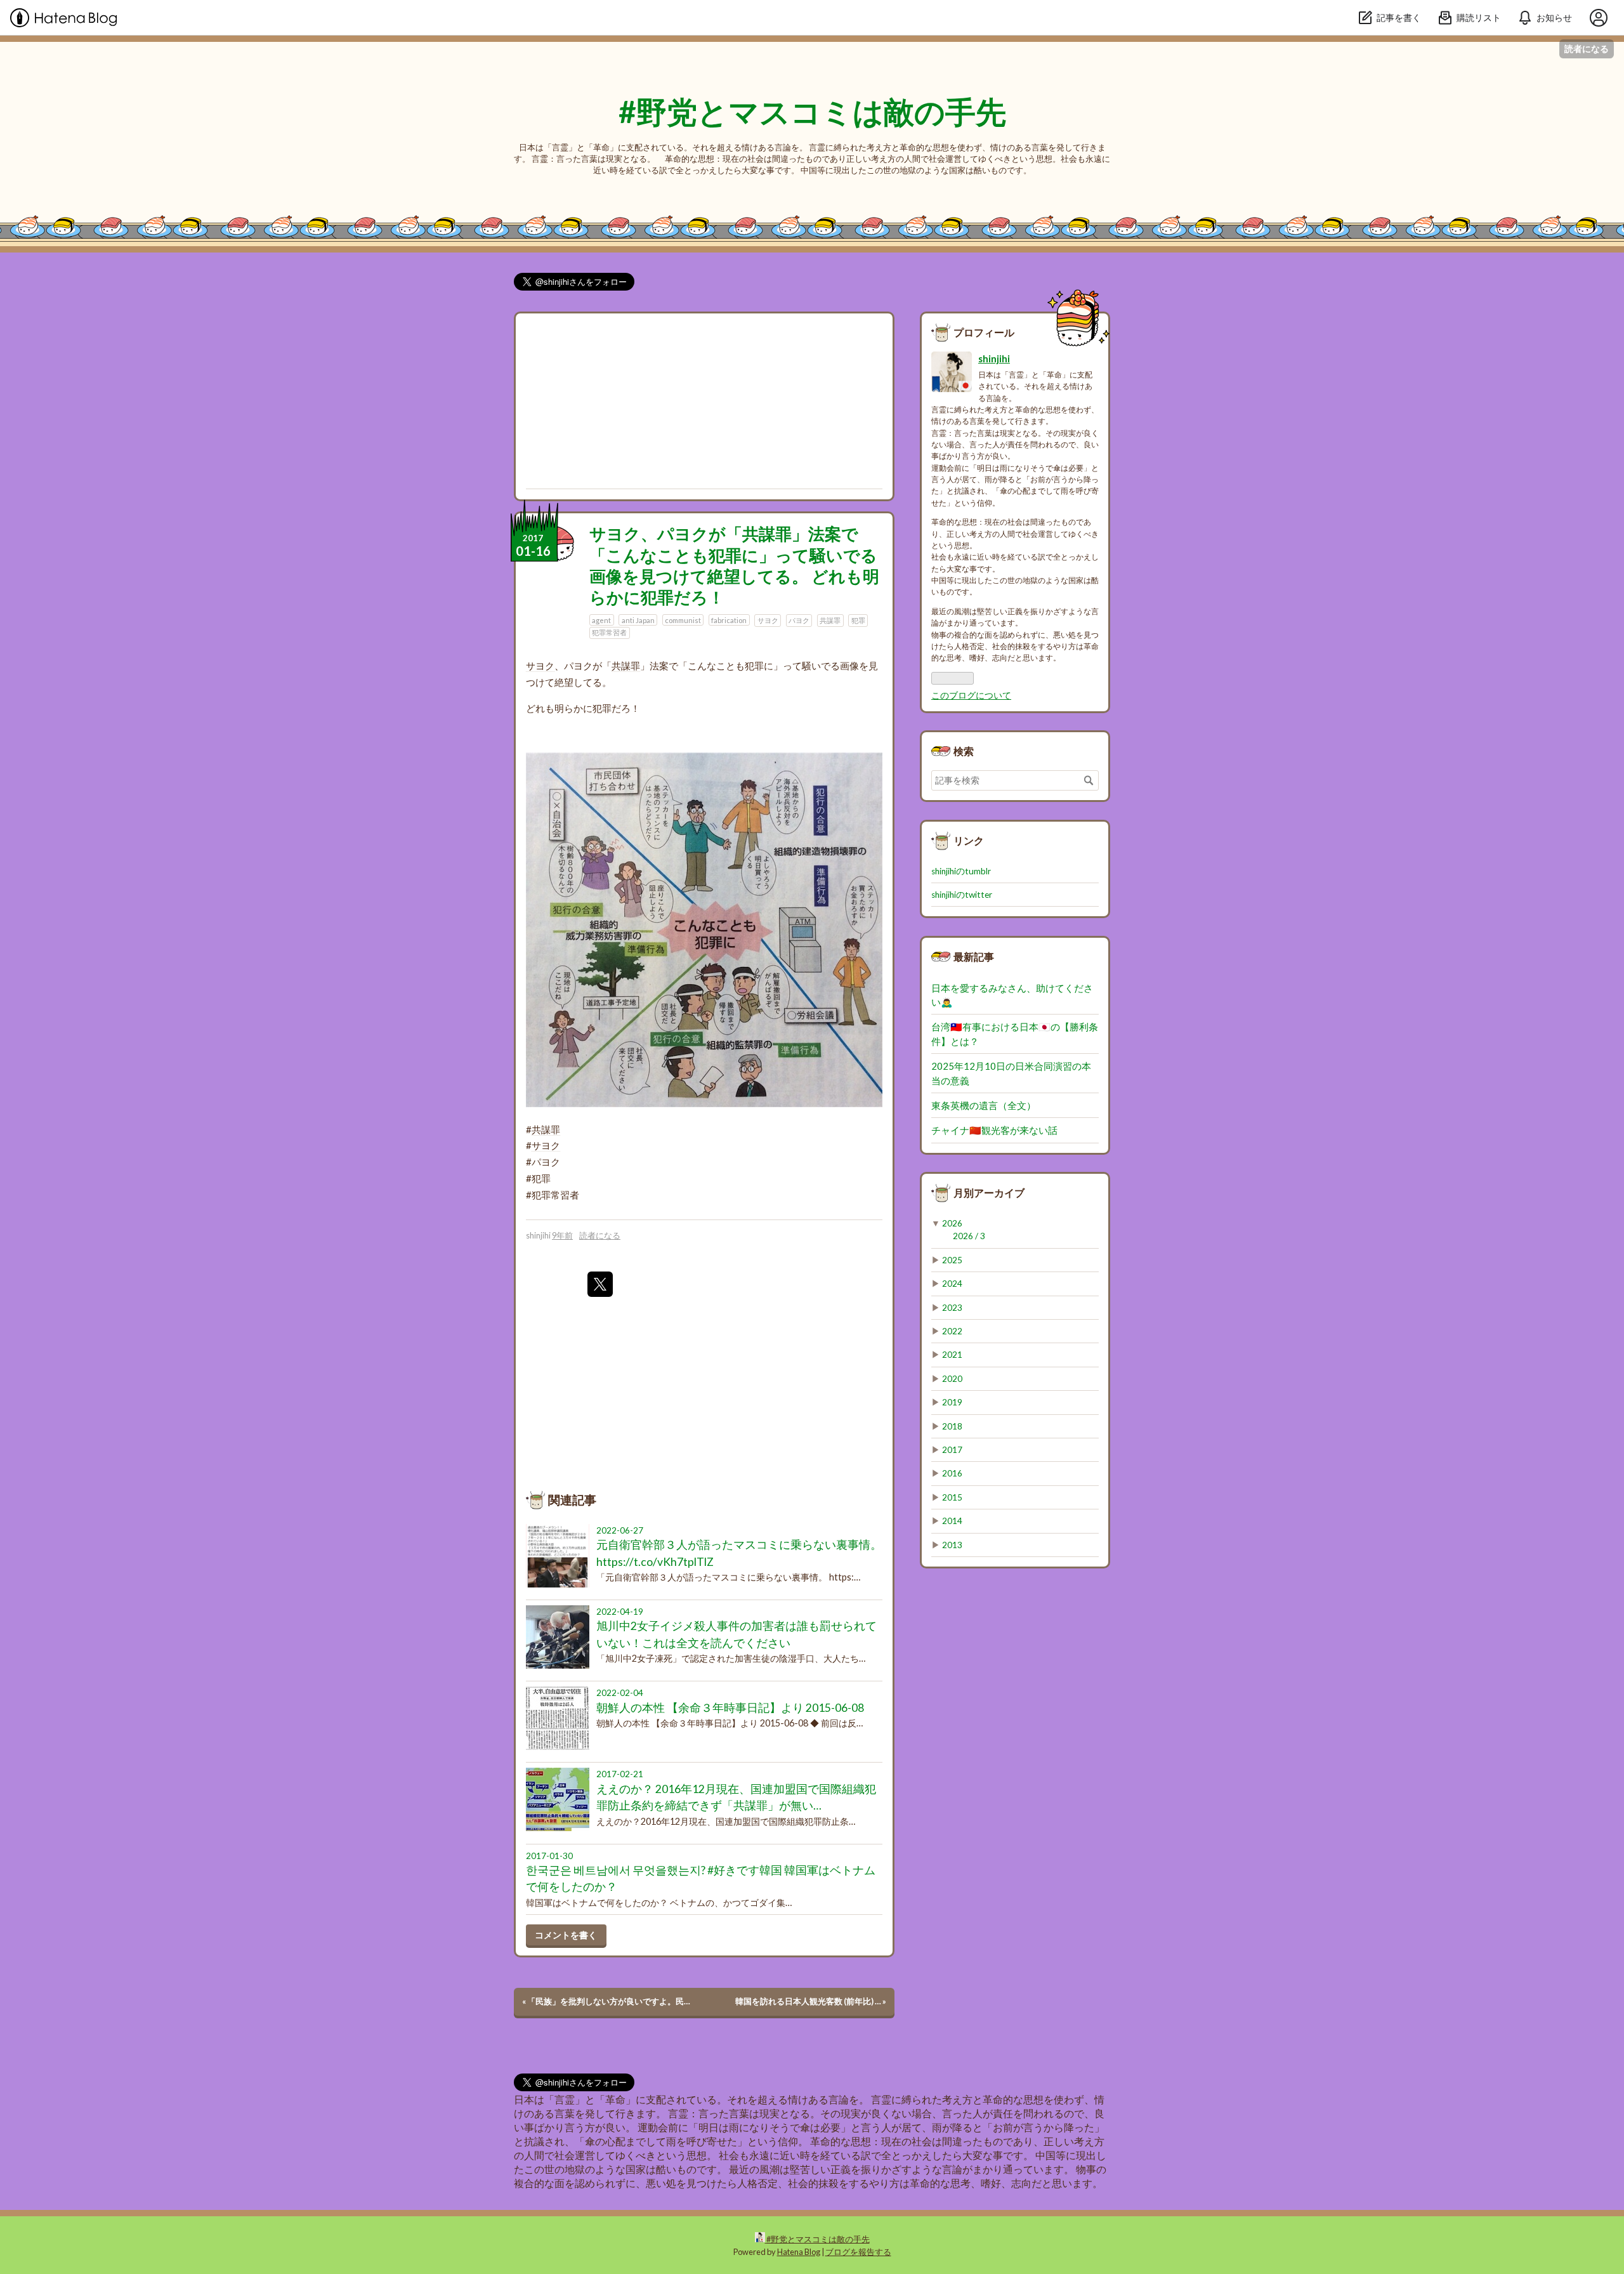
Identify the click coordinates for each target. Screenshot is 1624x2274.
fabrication (729, 620)
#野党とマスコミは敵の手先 (812, 111)
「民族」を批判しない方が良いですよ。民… (606, 2001)
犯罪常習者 (609, 632)
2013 (952, 1545)
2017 (952, 1450)
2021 (952, 1355)
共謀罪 (830, 620)
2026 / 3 (969, 1236)
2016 (952, 1473)
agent (601, 620)
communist (683, 620)
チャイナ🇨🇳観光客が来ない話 (994, 1130)
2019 (952, 1402)
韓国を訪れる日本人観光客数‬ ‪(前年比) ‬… (811, 2001)
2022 (952, 1331)
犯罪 (858, 620)
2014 (952, 1521)
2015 (952, 1497)
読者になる (1587, 49)
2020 (952, 1379)
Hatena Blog (799, 2252)
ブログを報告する (858, 2252)
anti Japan (638, 620)
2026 (952, 1223)
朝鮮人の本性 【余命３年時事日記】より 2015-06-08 (730, 1708)
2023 (952, 1308)
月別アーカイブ (989, 1193)
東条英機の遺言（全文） (984, 1105)
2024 (952, 1284)
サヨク (768, 620)
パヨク (799, 620)
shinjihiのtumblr (961, 871)
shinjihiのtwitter (962, 895)
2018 (952, 1426)
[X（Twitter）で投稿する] (600, 1284)
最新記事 (974, 956)
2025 (952, 1260)
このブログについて (971, 695)
